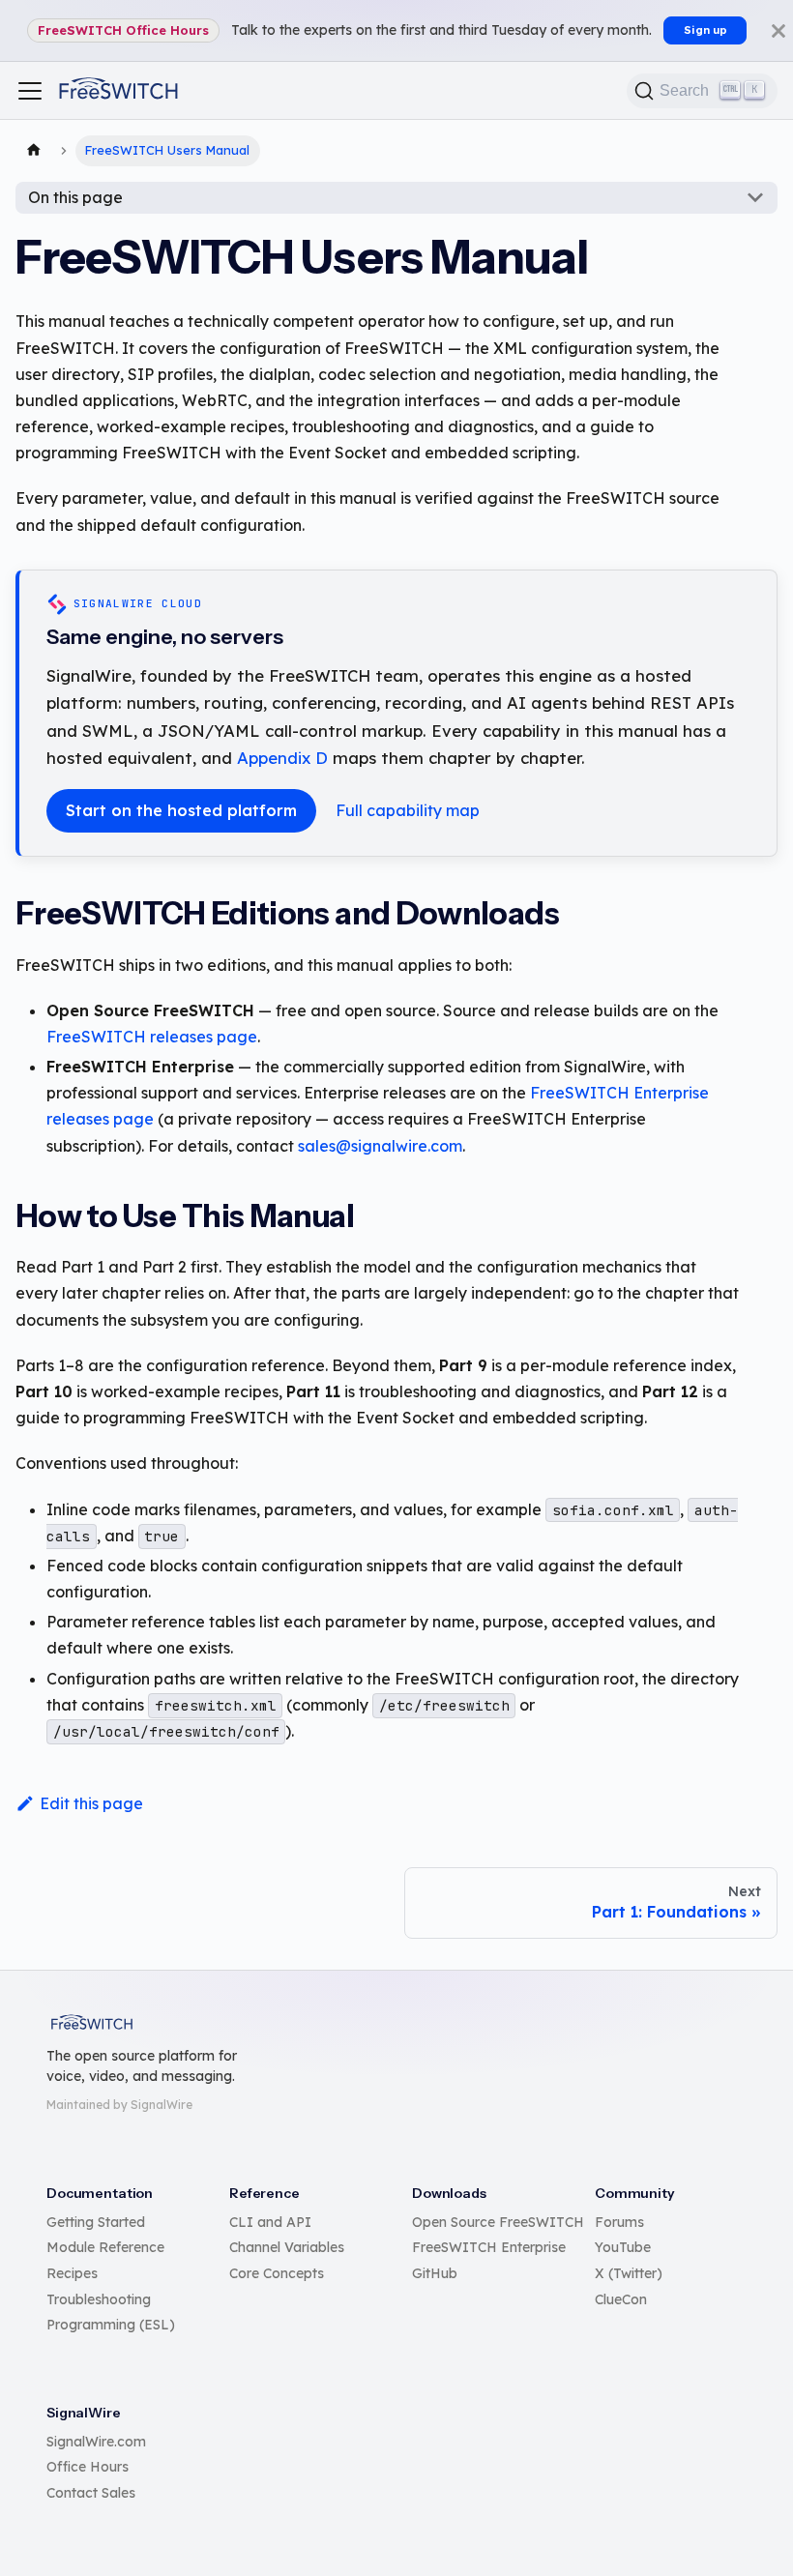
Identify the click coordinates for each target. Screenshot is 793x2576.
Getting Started (96, 2222)
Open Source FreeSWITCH (498, 2222)
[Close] (778, 30)
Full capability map (408, 810)
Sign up (705, 30)
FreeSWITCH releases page (152, 1037)
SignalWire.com (96, 2442)
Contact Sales (91, 2493)
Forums (619, 2222)
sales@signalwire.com (380, 1146)
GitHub (435, 2273)
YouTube (623, 2247)
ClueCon (621, 2299)
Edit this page (91, 1803)
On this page (75, 197)
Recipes (72, 2273)
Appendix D (282, 758)
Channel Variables (287, 2247)
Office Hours (88, 2467)
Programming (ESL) (111, 2325)
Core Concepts (277, 2273)
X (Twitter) (629, 2273)
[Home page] (34, 151)
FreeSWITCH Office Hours (123, 30)
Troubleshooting (99, 2299)
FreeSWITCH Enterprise (489, 2247)
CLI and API (270, 2222)
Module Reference (105, 2247)
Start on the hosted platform (181, 810)
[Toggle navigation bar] (30, 91)
